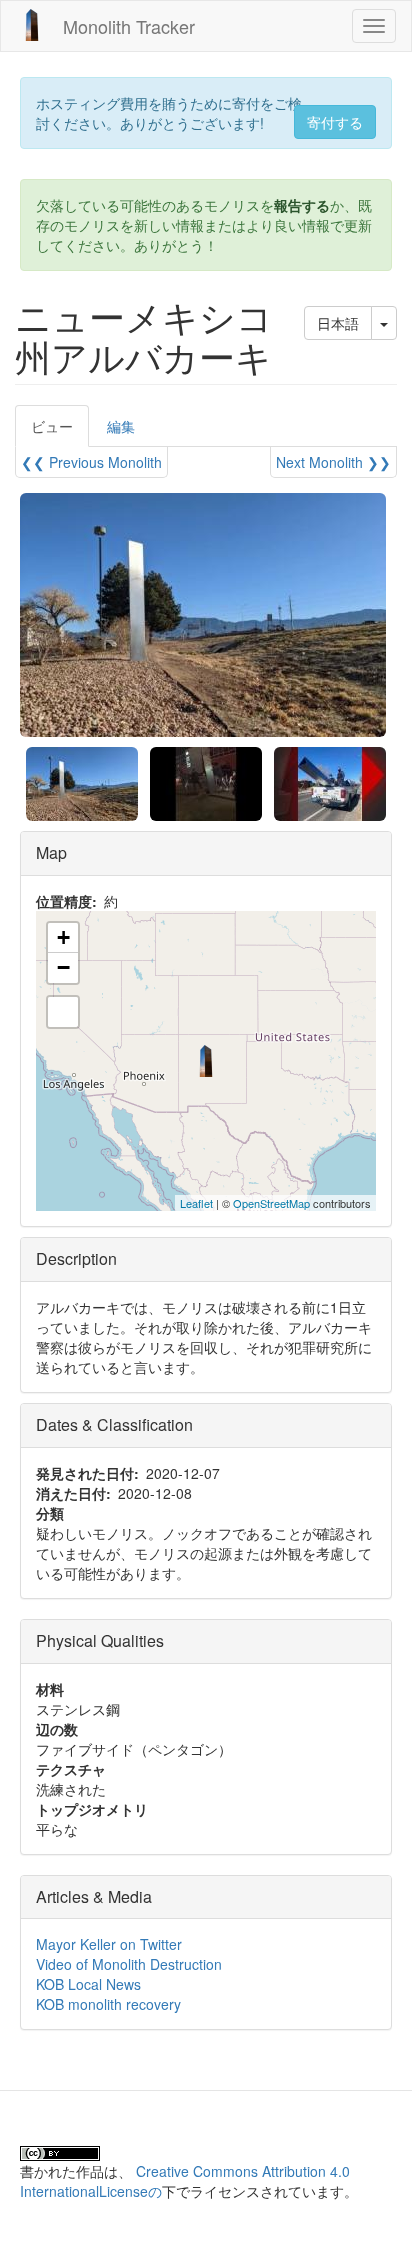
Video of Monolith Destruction (129, 1964)
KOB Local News (88, 1984)
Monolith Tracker (129, 26)
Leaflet (196, 1203)
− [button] (63, 967)
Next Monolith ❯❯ (333, 462)
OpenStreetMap (271, 1203)
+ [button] (63, 937)
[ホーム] (32, 25)
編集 (121, 426)
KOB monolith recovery (108, 2004)
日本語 (338, 323)
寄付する (335, 122)
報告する (302, 205)
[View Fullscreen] (63, 1012)
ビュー (60, 431)
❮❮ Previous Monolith (91, 462)
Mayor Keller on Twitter (109, 1944)
